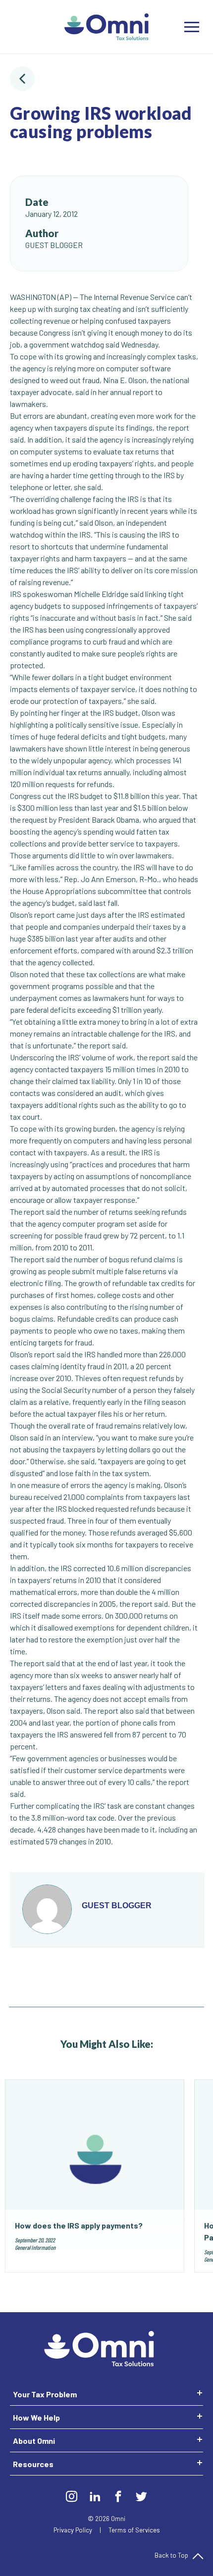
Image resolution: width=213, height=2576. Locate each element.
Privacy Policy (74, 2530)
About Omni (34, 2441)
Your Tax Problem (45, 2394)
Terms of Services (134, 2530)
